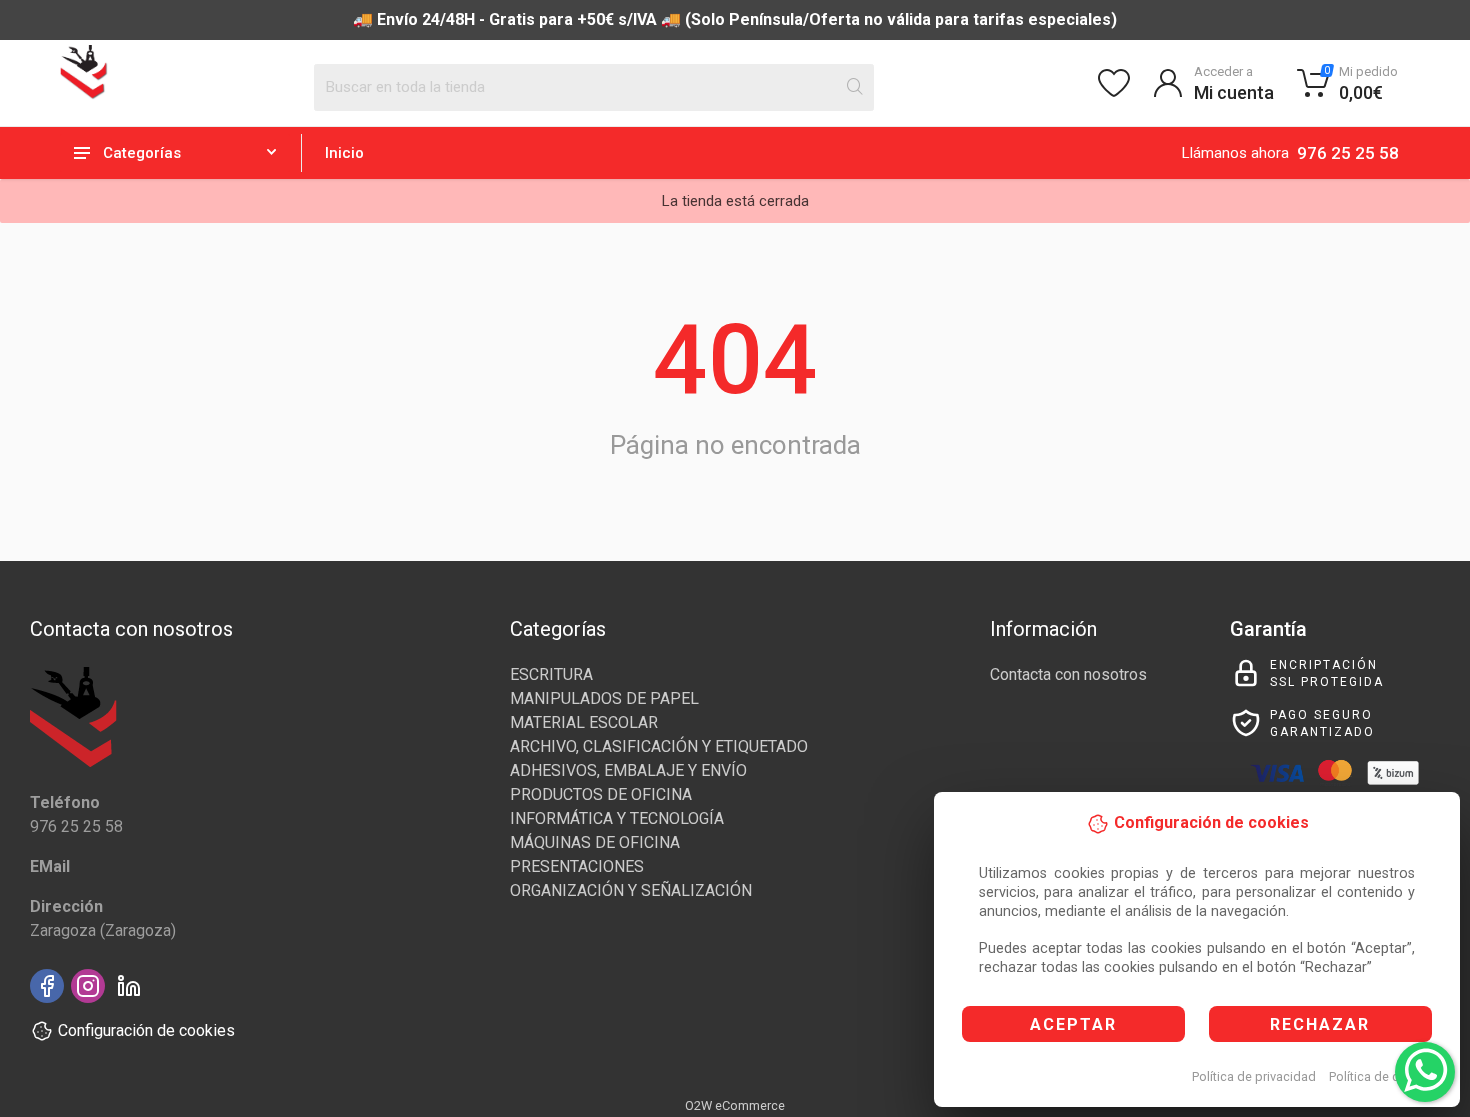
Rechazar (1320, 1024)
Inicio (344, 153)
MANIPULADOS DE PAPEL (604, 698)
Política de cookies (1383, 1076)
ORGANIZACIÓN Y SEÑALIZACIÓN (631, 890)
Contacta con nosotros (1068, 674)
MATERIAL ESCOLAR (584, 722)
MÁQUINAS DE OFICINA (595, 842)
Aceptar (1073, 1024)
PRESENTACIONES (577, 866)
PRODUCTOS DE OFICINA (601, 794)
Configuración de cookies (146, 1030)
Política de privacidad (1254, 1076)
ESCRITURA (551, 674)
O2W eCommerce (735, 1105)
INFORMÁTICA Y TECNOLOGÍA (617, 818)
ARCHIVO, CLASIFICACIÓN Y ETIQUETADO (659, 746)
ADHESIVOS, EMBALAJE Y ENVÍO (628, 770)
